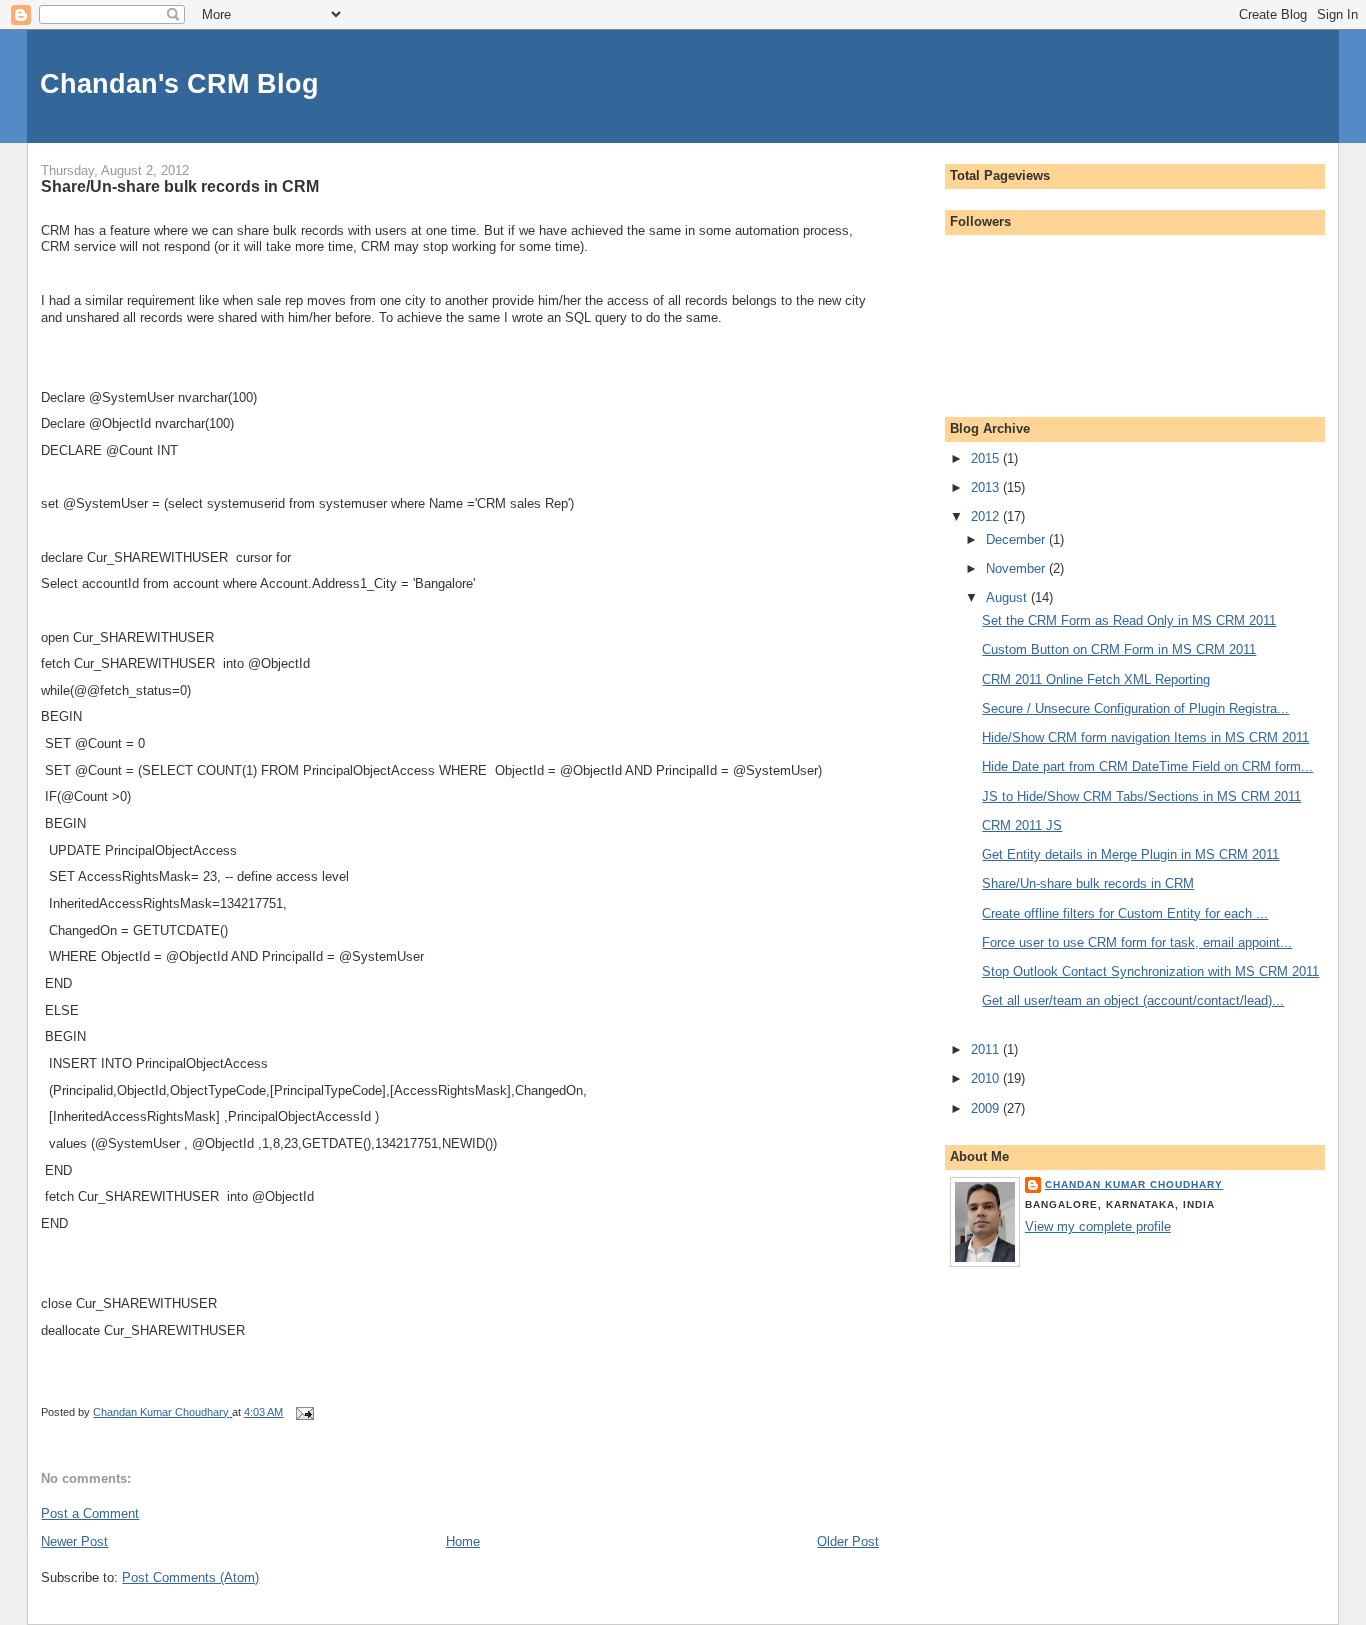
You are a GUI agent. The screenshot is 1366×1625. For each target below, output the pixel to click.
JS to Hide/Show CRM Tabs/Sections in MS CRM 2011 (1141, 796)
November (1017, 568)
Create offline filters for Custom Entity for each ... (1125, 913)
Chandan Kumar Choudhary (1134, 1184)
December (1017, 539)
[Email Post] (303, 1412)
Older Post (848, 1541)
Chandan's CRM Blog (179, 83)
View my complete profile (1098, 1226)
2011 (987, 1049)
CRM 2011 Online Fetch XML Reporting (1096, 679)
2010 (987, 1078)
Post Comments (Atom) (190, 1577)
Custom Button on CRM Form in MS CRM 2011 (1119, 649)
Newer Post (74, 1541)
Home (463, 1541)
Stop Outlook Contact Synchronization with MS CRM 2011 (1150, 971)
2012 (987, 516)
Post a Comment (90, 1513)
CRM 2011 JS (1022, 825)
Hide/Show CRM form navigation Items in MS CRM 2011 (1145, 737)
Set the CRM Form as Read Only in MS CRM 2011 (1129, 620)
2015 (987, 458)
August (1008, 597)
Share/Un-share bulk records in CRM (1088, 883)
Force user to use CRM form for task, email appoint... (1137, 942)
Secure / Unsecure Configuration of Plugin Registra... (1135, 708)
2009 (987, 1108)
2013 (987, 487)
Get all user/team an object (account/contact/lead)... (1133, 1000)
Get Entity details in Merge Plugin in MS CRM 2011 (1130, 854)
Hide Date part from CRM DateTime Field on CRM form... (1147, 766)
